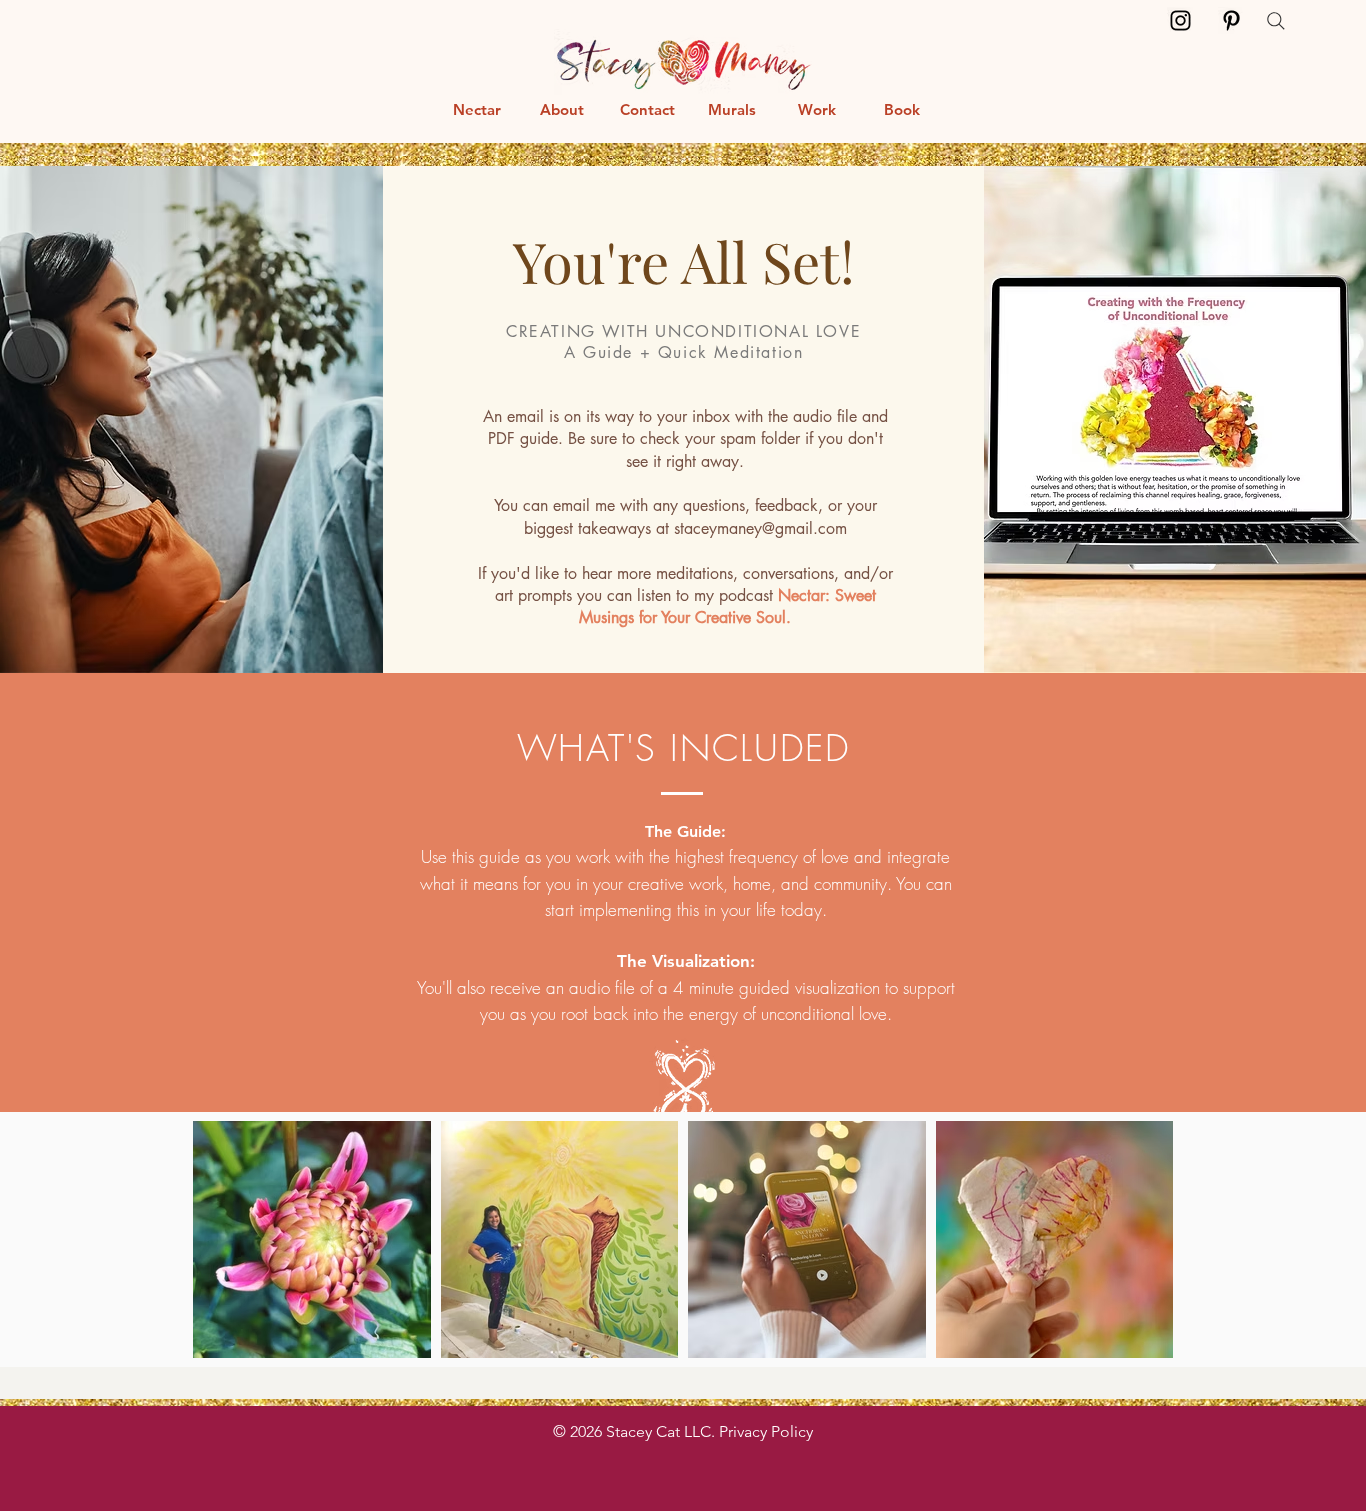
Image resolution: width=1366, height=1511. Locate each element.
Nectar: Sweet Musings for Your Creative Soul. (727, 606)
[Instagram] (1180, 20)
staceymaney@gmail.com (760, 528)
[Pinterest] (1231, 20)
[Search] (1276, 21)
